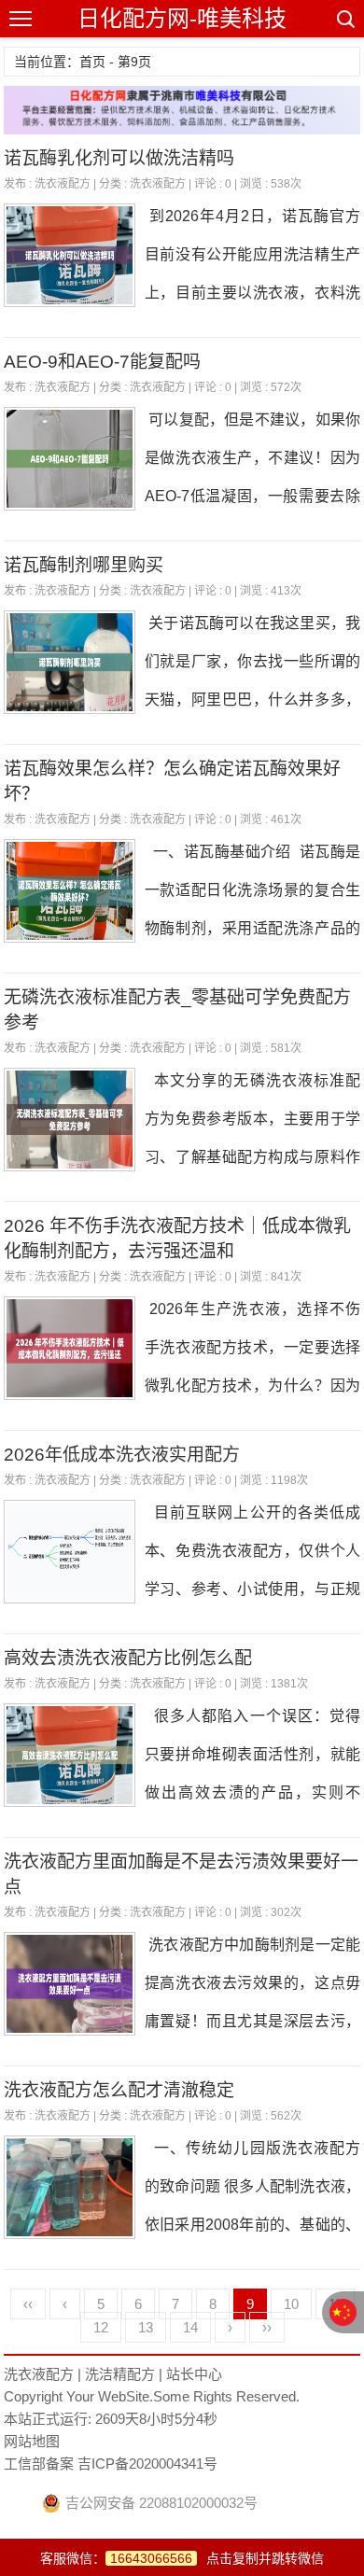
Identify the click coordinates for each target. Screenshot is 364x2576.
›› (267, 2327)
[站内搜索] (344, 19)
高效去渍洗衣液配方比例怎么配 (128, 1658)
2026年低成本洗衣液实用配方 (122, 1455)
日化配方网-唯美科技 (182, 18)
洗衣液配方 (63, 184)
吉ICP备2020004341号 (146, 2464)
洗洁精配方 (120, 2374)
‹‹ (28, 2304)
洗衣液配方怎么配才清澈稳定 (119, 2090)
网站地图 (32, 2441)
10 (291, 2304)
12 (101, 2327)
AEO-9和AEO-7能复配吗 (102, 362)
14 (190, 2327)
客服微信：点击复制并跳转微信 (182, 2558)
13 (146, 2327)
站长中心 (194, 2374)
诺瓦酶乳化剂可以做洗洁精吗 (119, 158)
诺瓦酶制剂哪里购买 (84, 565)
